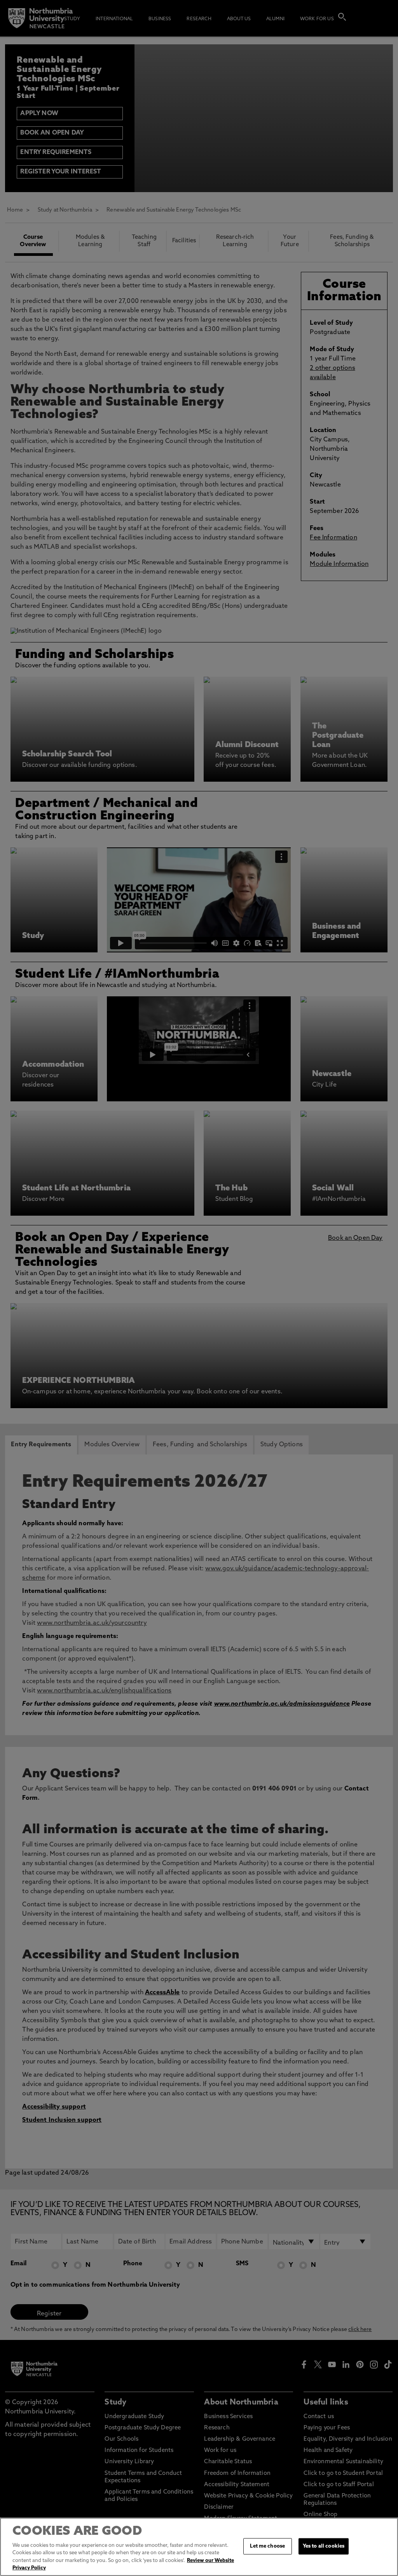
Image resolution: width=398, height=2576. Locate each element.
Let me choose (267, 2546)
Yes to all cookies (324, 2546)
